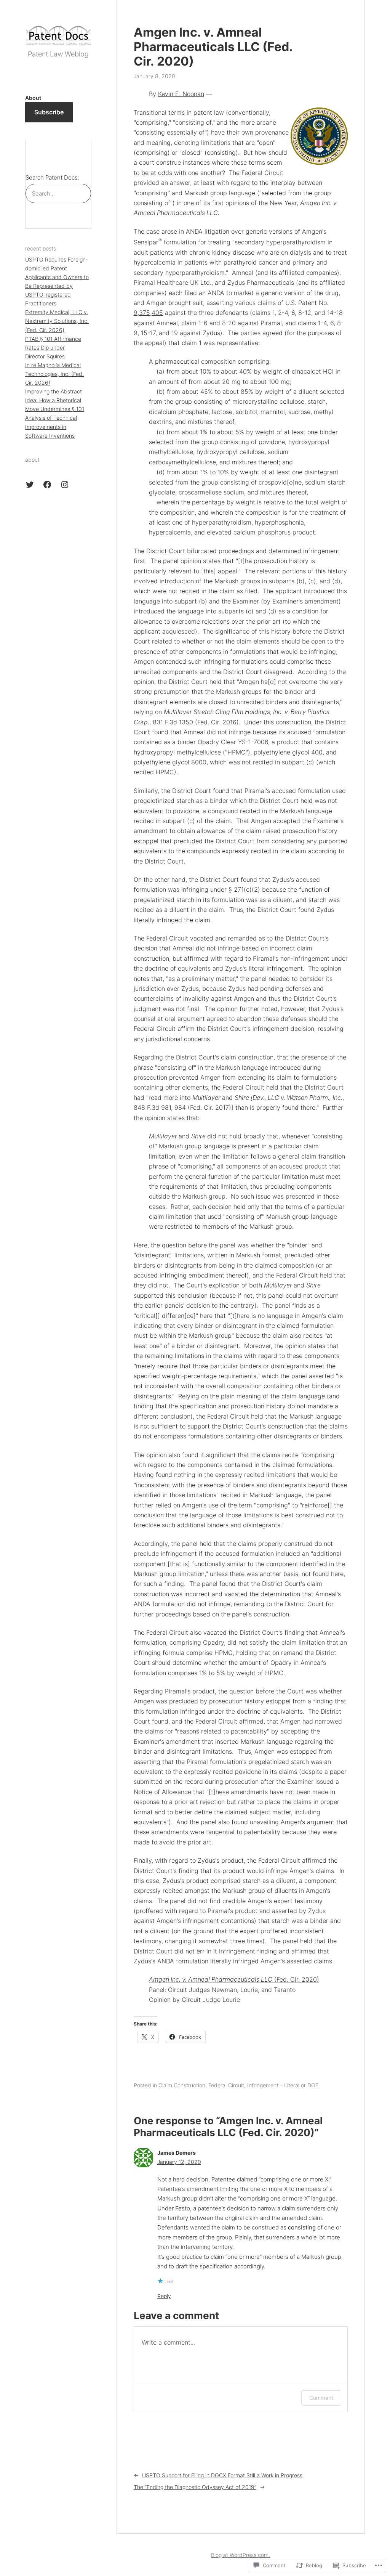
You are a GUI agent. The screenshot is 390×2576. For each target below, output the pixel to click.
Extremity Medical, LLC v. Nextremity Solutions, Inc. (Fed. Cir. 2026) (57, 321)
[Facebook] (47, 485)
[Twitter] (30, 485)
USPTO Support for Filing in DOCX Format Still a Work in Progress (222, 2475)
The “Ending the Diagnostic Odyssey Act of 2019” (195, 2487)
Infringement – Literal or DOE (283, 2085)
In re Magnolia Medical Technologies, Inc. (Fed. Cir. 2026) (54, 374)
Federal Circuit (226, 2085)
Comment (321, 2398)
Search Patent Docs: (52, 177)
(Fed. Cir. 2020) (234, 1979)
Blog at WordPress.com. (241, 2555)
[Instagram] (65, 485)
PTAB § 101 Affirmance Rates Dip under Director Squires (53, 347)
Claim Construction (182, 2085)
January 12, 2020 (179, 2162)
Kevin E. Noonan (181, 94)
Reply (164, 2296)
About (33, 98)
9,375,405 (148, 313)
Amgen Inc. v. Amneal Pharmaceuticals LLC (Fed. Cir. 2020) (213, 47)
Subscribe (49, 112)
